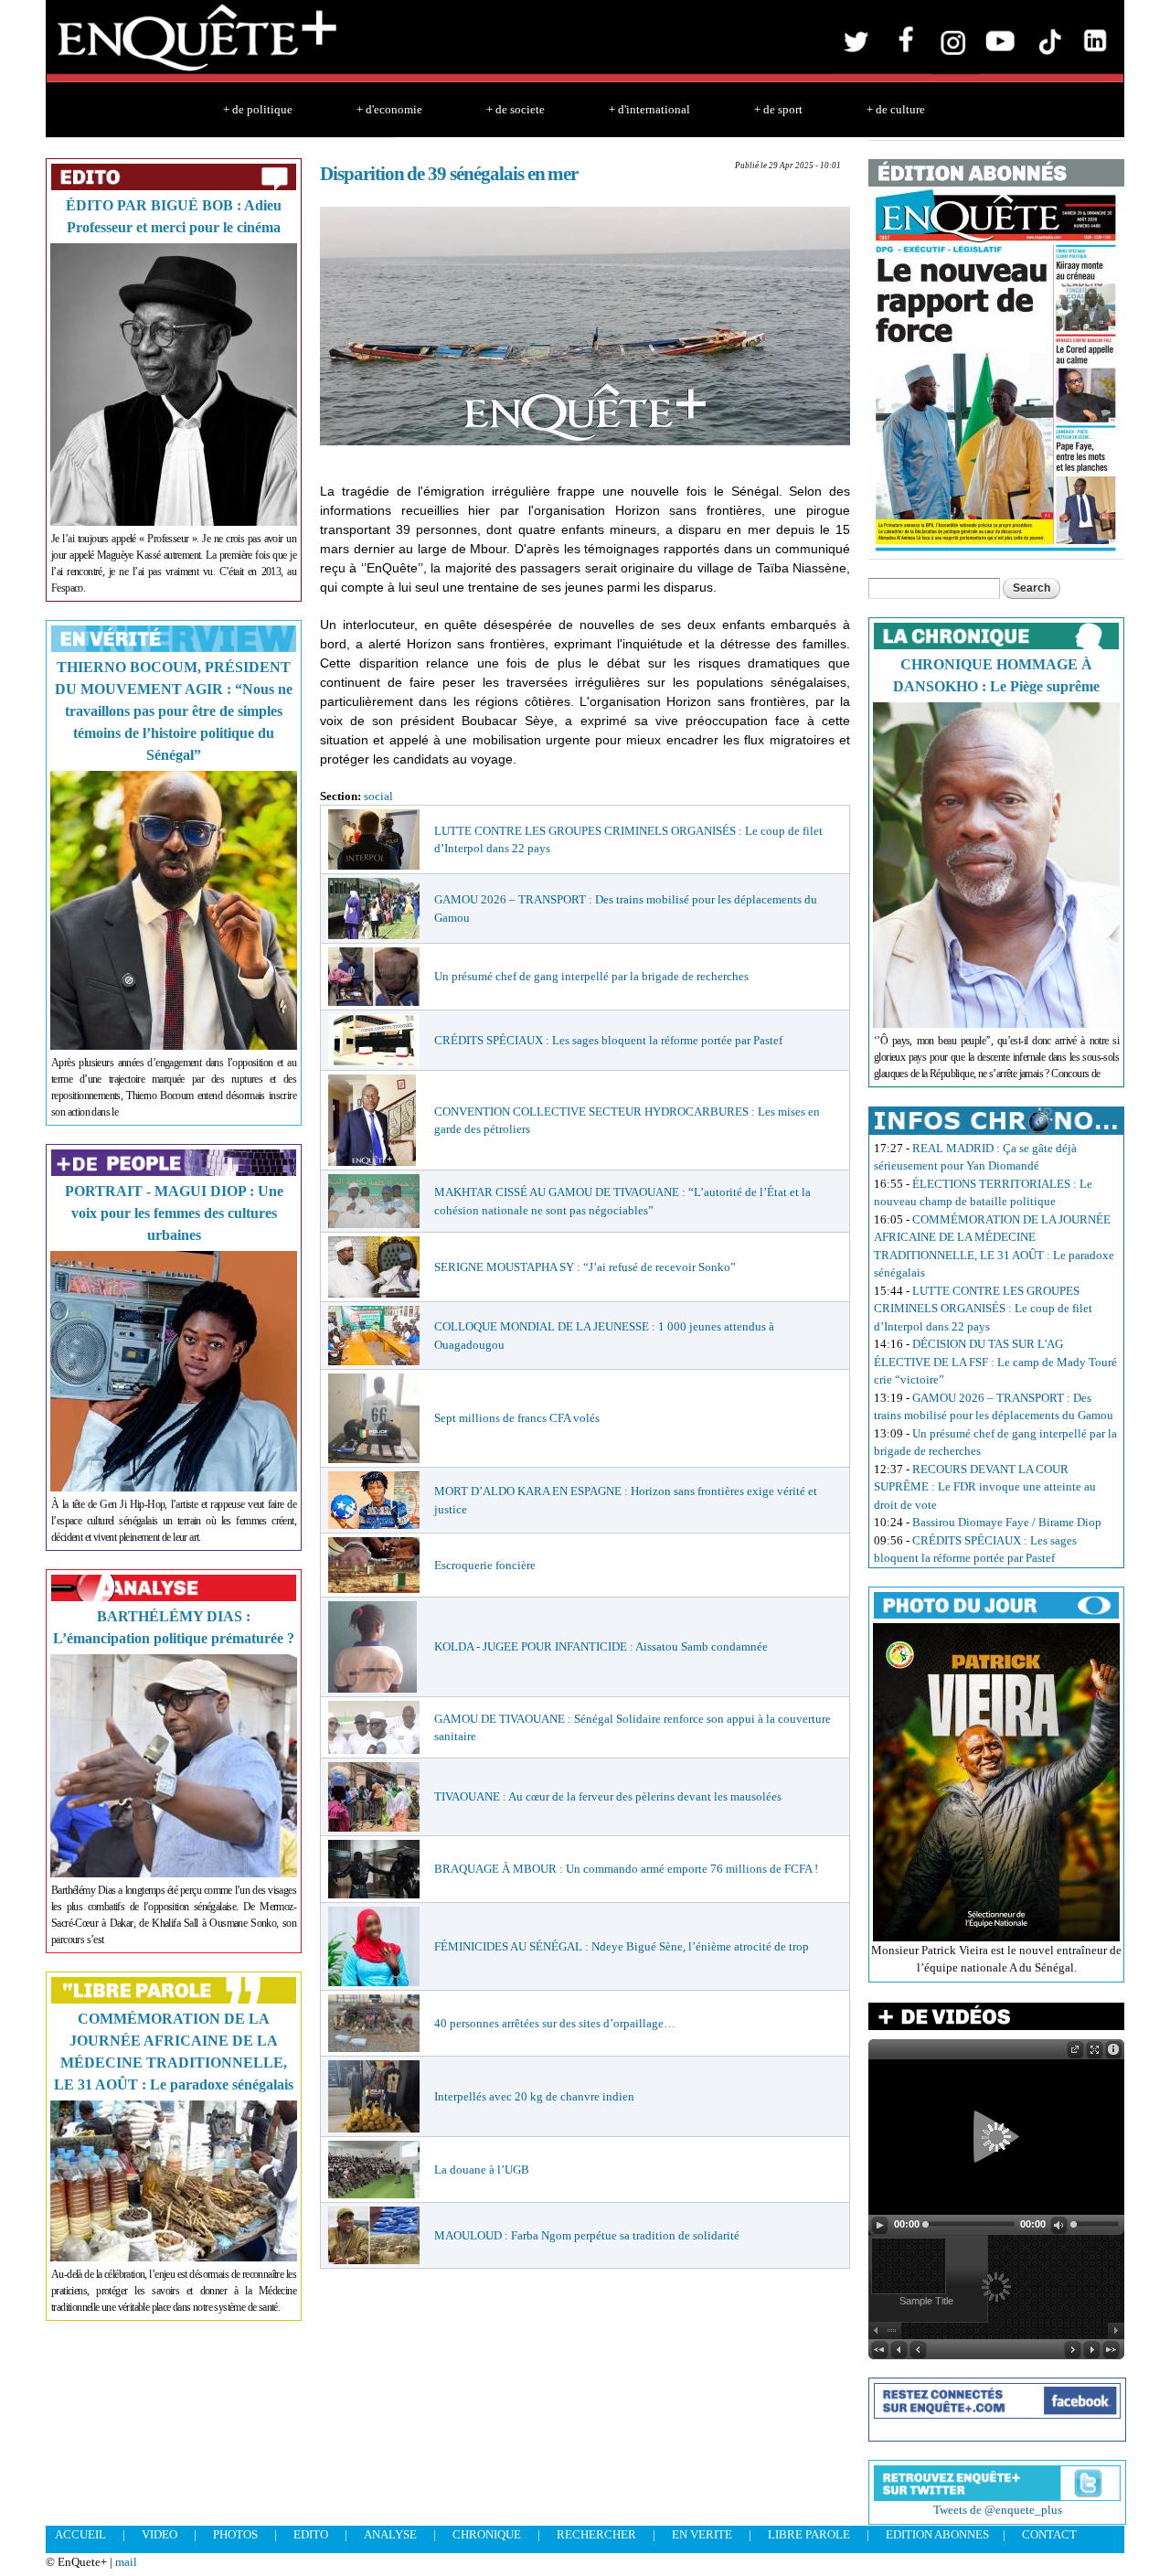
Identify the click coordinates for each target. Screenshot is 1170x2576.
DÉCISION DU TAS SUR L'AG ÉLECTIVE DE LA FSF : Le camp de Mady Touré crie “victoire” (995, 1362)
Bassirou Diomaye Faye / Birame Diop (1007, 1522)
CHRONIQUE (487, 2534)
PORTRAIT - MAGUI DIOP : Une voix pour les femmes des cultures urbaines (174, 1213)
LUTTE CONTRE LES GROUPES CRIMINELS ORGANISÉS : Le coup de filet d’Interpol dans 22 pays (983, 1309)
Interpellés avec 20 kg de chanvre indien (534, 2096)
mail (126, 2562)
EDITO (311, 2534)
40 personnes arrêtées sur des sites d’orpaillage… (555, 2023)
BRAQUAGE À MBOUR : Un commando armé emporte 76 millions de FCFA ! (626, 1869)
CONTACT (1049, 2534)
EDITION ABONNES (937, 2534)
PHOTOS (235, 2534)
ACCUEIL (80, 2534)
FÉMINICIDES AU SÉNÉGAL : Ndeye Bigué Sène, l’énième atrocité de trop (622, 1946)
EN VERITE (702, 2534)
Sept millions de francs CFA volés (517, 1418)
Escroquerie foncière (485, 1565)
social (378, 796)
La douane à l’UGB (482, 2170)
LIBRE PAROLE (809, 2534)
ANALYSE (390, 2534)
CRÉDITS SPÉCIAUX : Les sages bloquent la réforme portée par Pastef (608, 1040)
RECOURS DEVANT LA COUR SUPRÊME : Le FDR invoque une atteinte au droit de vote (985, 1487)
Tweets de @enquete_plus (998, 2510)
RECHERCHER (596, 2534)
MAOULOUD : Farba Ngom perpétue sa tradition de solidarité (587, 2235)
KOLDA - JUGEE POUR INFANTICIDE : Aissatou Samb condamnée (601, 1646)
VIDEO (160, 2534)
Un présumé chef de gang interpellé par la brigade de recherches (591, 976)
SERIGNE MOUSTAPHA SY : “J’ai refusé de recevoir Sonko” (585, 1267)
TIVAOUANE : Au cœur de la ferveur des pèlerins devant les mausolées (608, 1796)
